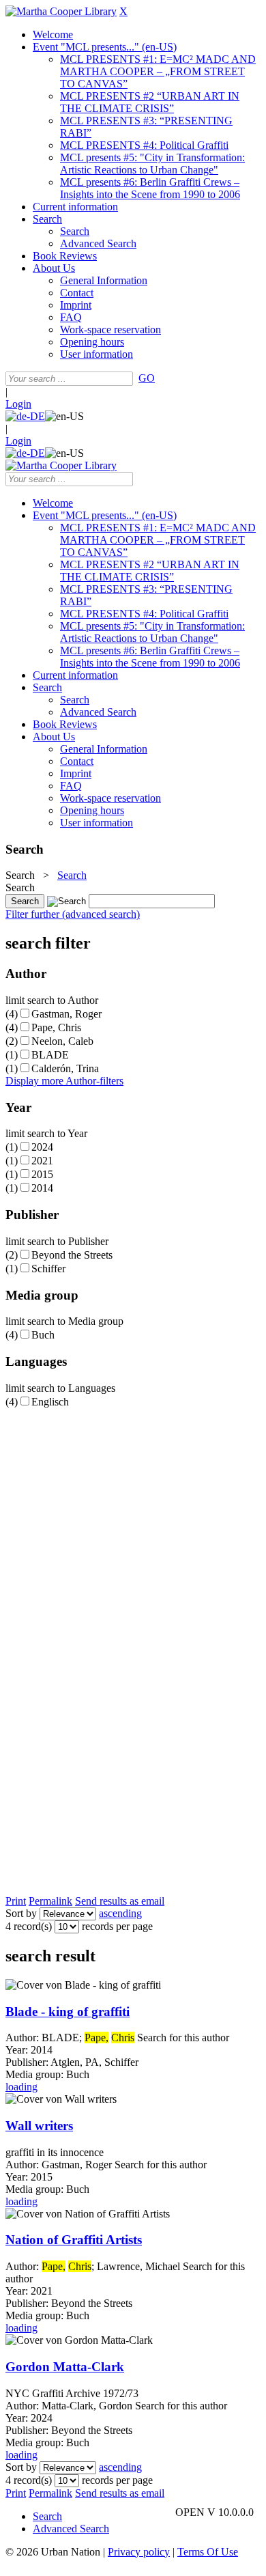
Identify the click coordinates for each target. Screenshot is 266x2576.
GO (147, 378)
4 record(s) (29, 1926)
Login (18, 404)
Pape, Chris (56, 1027)
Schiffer (48, 1269)
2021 (42, 1161)
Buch (43, 1335)
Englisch (50, 1402)
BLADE (50, 1055)
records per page (117, 1926)
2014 (42, 1188)
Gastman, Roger (66, 1014)
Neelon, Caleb (62, 1041)
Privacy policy (139, 2552)
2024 (42, 1147)
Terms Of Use (208, 2552)
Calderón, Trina (65, 1068)
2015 (42, 1174)
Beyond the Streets (72, 1255)
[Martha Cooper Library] (61, 11)
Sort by (21, 1913)
